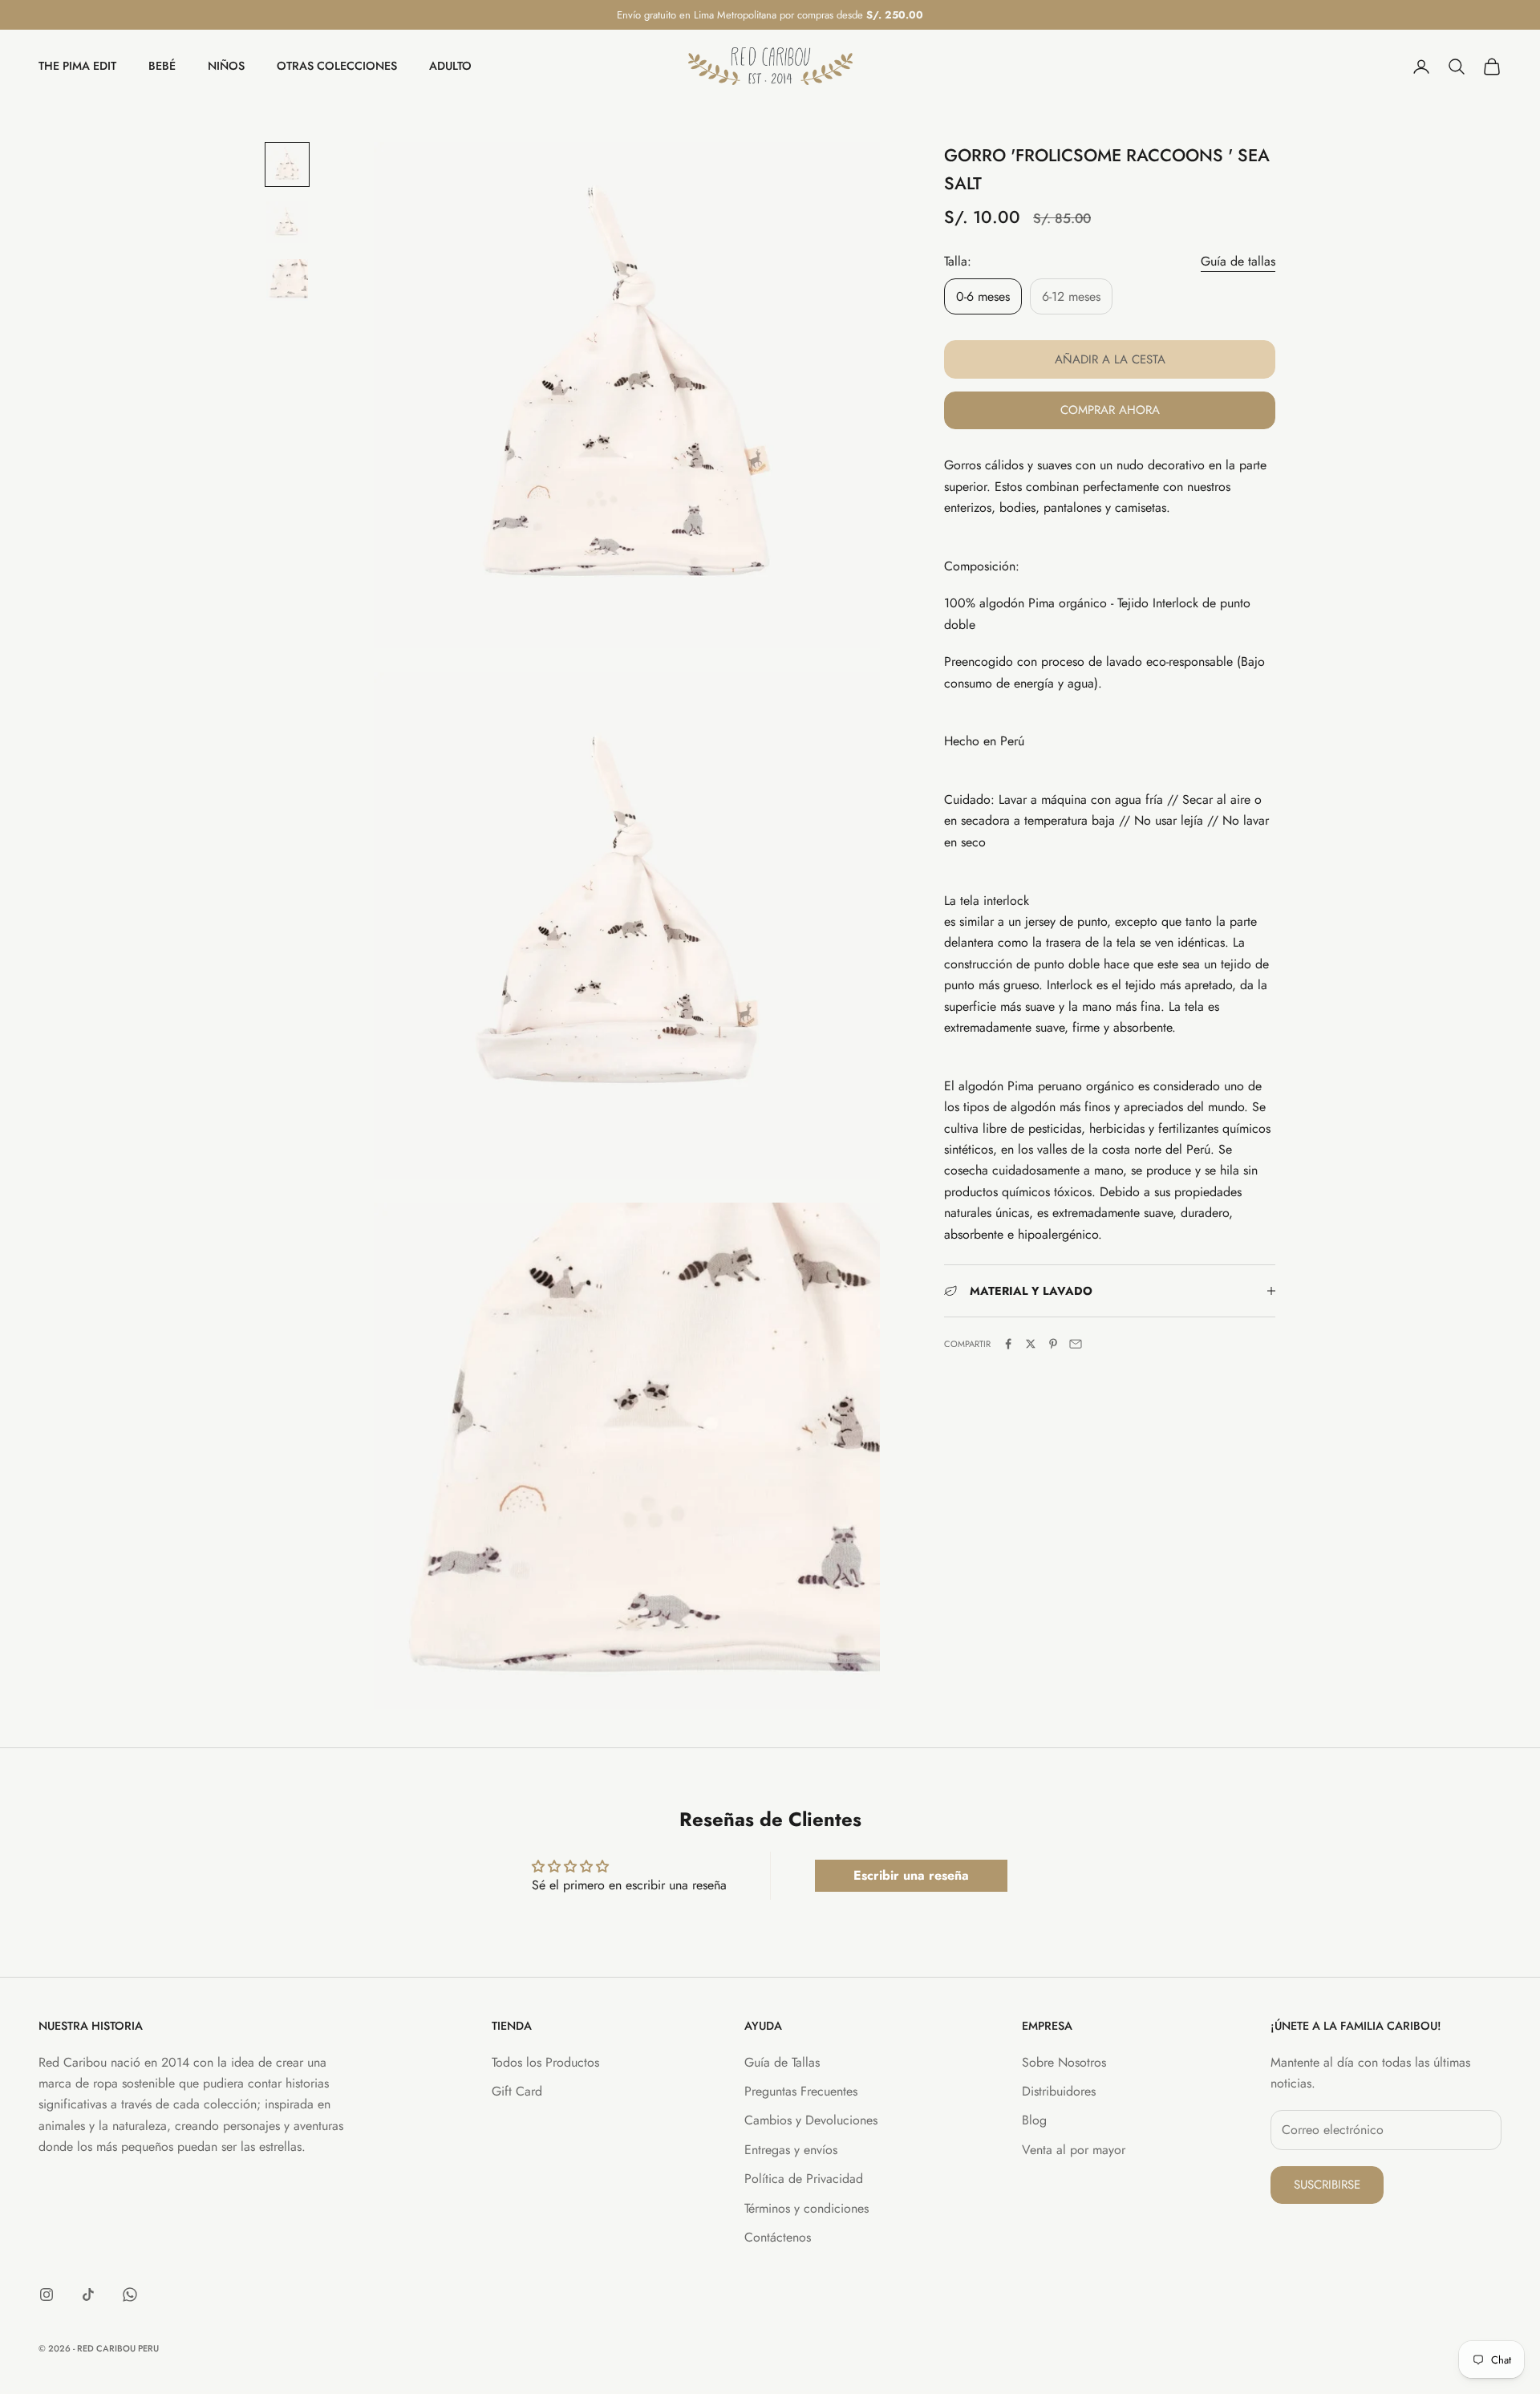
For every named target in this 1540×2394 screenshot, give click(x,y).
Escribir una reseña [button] (911, 1875)
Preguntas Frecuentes (801, 2091)
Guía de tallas (1238, 260)
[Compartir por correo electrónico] (1076, 1344)
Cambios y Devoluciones (811, 2120)
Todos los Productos (545, 2062)
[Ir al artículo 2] (287, 222)
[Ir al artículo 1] (287, 164)
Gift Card (517, 2091)
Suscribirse (1327, 2185)
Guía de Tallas (782, 2062)
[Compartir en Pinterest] (1053, 1344)
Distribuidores (1059, 2091)
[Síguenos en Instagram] (47, 2295)
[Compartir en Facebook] (1008, 1344)
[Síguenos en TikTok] (88, 2295)
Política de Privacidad (804, 2179)
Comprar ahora (1110, 410)
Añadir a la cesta (1110, 359)
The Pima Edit (77, 67)
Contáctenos (778, 2237)
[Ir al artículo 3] (287, 280)
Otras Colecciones (337, 67)
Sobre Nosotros (1064, 2062)
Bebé (162, 67)
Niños (226, 67)
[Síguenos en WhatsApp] (130, 2295)
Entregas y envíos (791, 2150)
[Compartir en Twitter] (1031, 1344)
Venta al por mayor (1074, 2150)
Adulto (450, 67)
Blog (1034, 2120)
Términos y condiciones (806, 2208)
